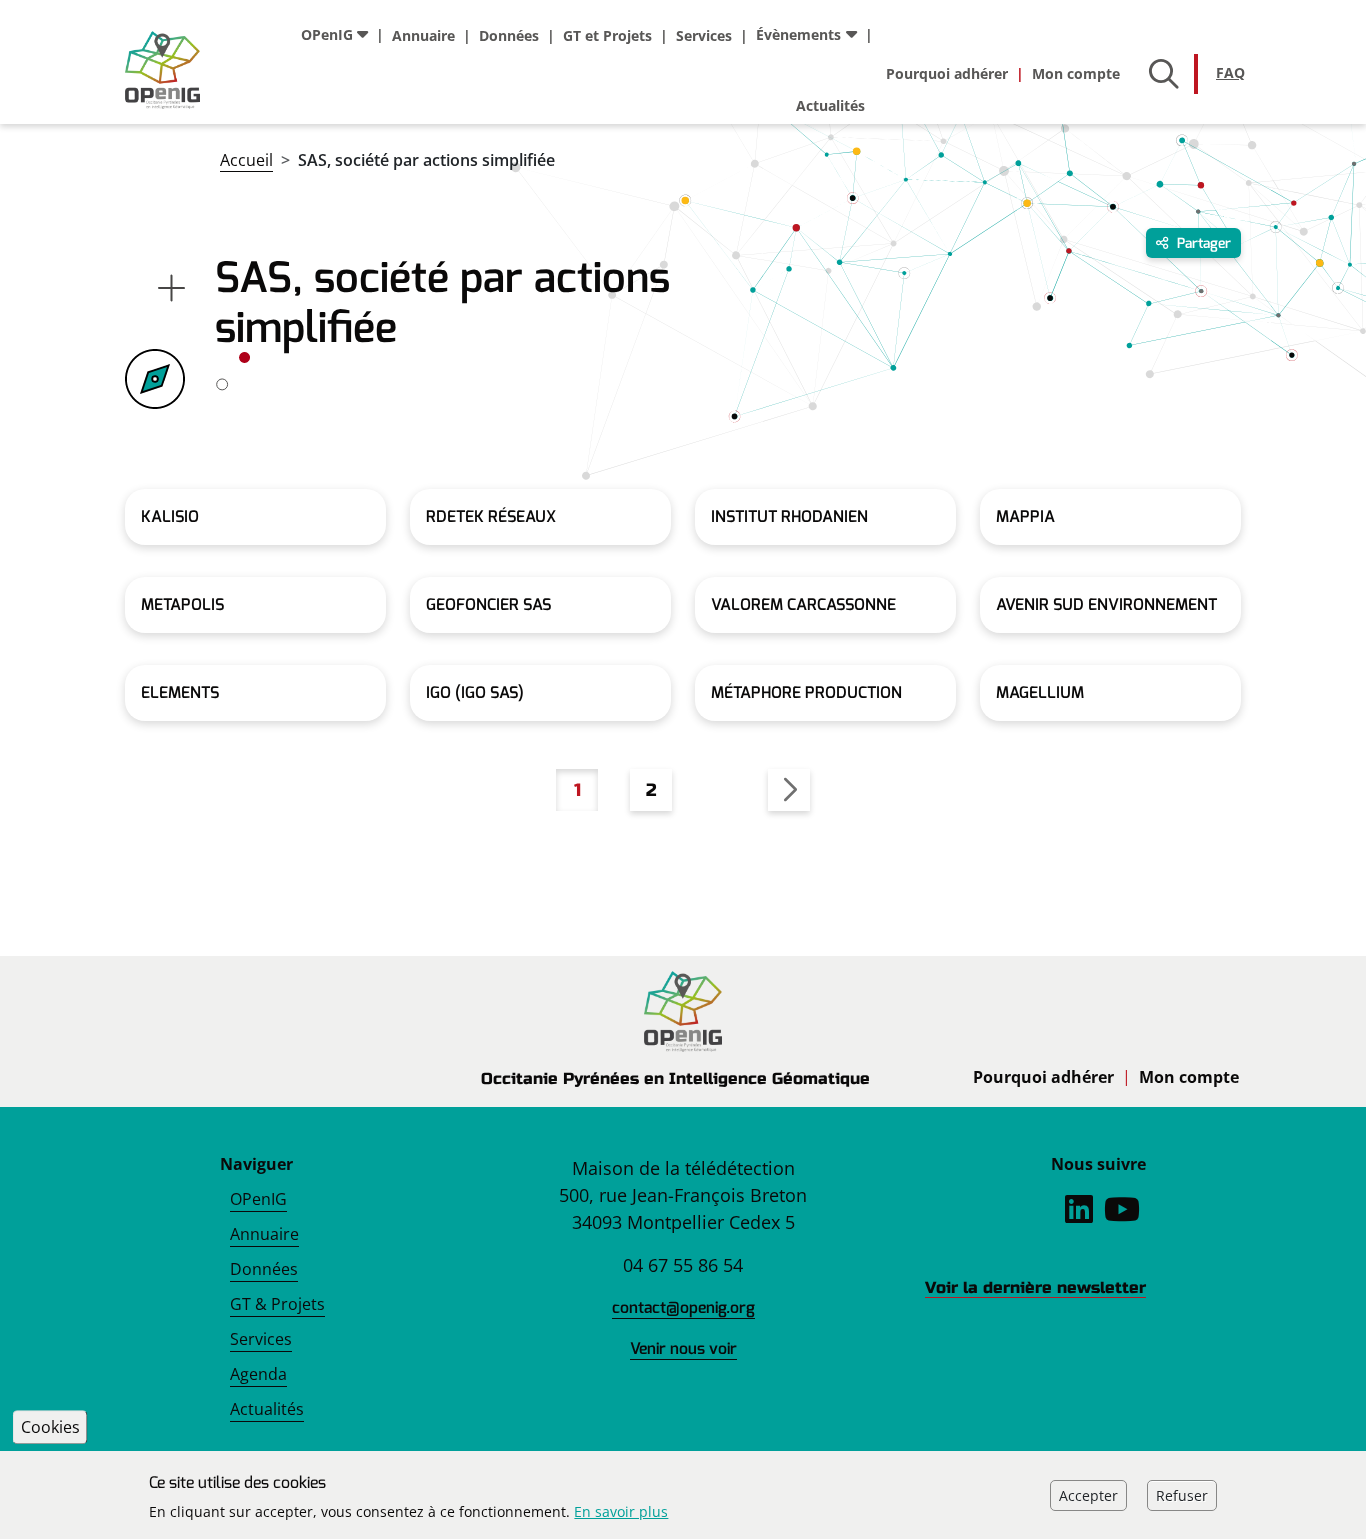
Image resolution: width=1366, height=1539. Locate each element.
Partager (1202, 243)
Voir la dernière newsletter (1035, 1287)
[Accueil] (162, 70)
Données (509, 35)
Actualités (830, 105)
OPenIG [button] (327, 34)
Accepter (1088, 1494)
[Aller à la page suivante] (789, 790)
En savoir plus (621, 1511)
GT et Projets (607, 35)
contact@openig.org (683, 1307)
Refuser (1182, 1494)
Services (704, 35)
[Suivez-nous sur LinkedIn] (1079, 1215)
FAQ (1230, 72)
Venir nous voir (683, 1348)
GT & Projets (277, 1304)
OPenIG (258, 1199)
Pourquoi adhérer (947, 73)
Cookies (50, 1427)
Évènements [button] (798, 34)
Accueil (246, 160)
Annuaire (423, 35)
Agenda (258, 1374)
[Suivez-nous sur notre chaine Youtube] (1122, 1215)
